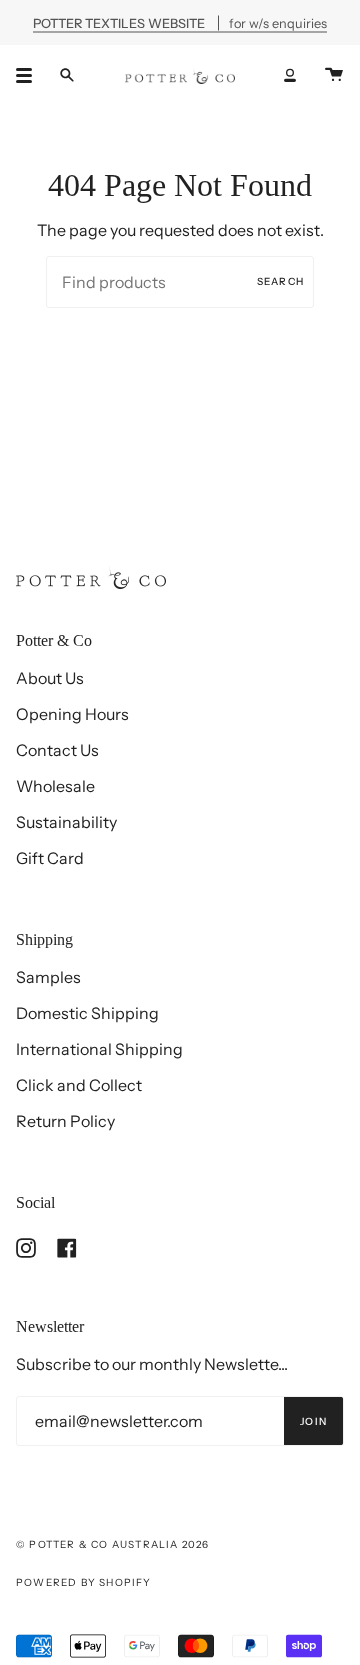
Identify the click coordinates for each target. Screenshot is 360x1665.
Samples (48, 977)
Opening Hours (72, 714)
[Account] (290, 75)
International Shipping (99, 1049)
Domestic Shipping (87, 1013)
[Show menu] (31, 75)
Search (280, 281)
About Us (50, 678)
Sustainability (66, 822)
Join (313, 1421)
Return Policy (65, 1121)
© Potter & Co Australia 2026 (113, 1544)
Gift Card (50, 858)
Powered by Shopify (84, 1582)
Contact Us (57, 750)
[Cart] (334, 75)
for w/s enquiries (180, 22)
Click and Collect (79, 1085)
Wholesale (55, 786)
